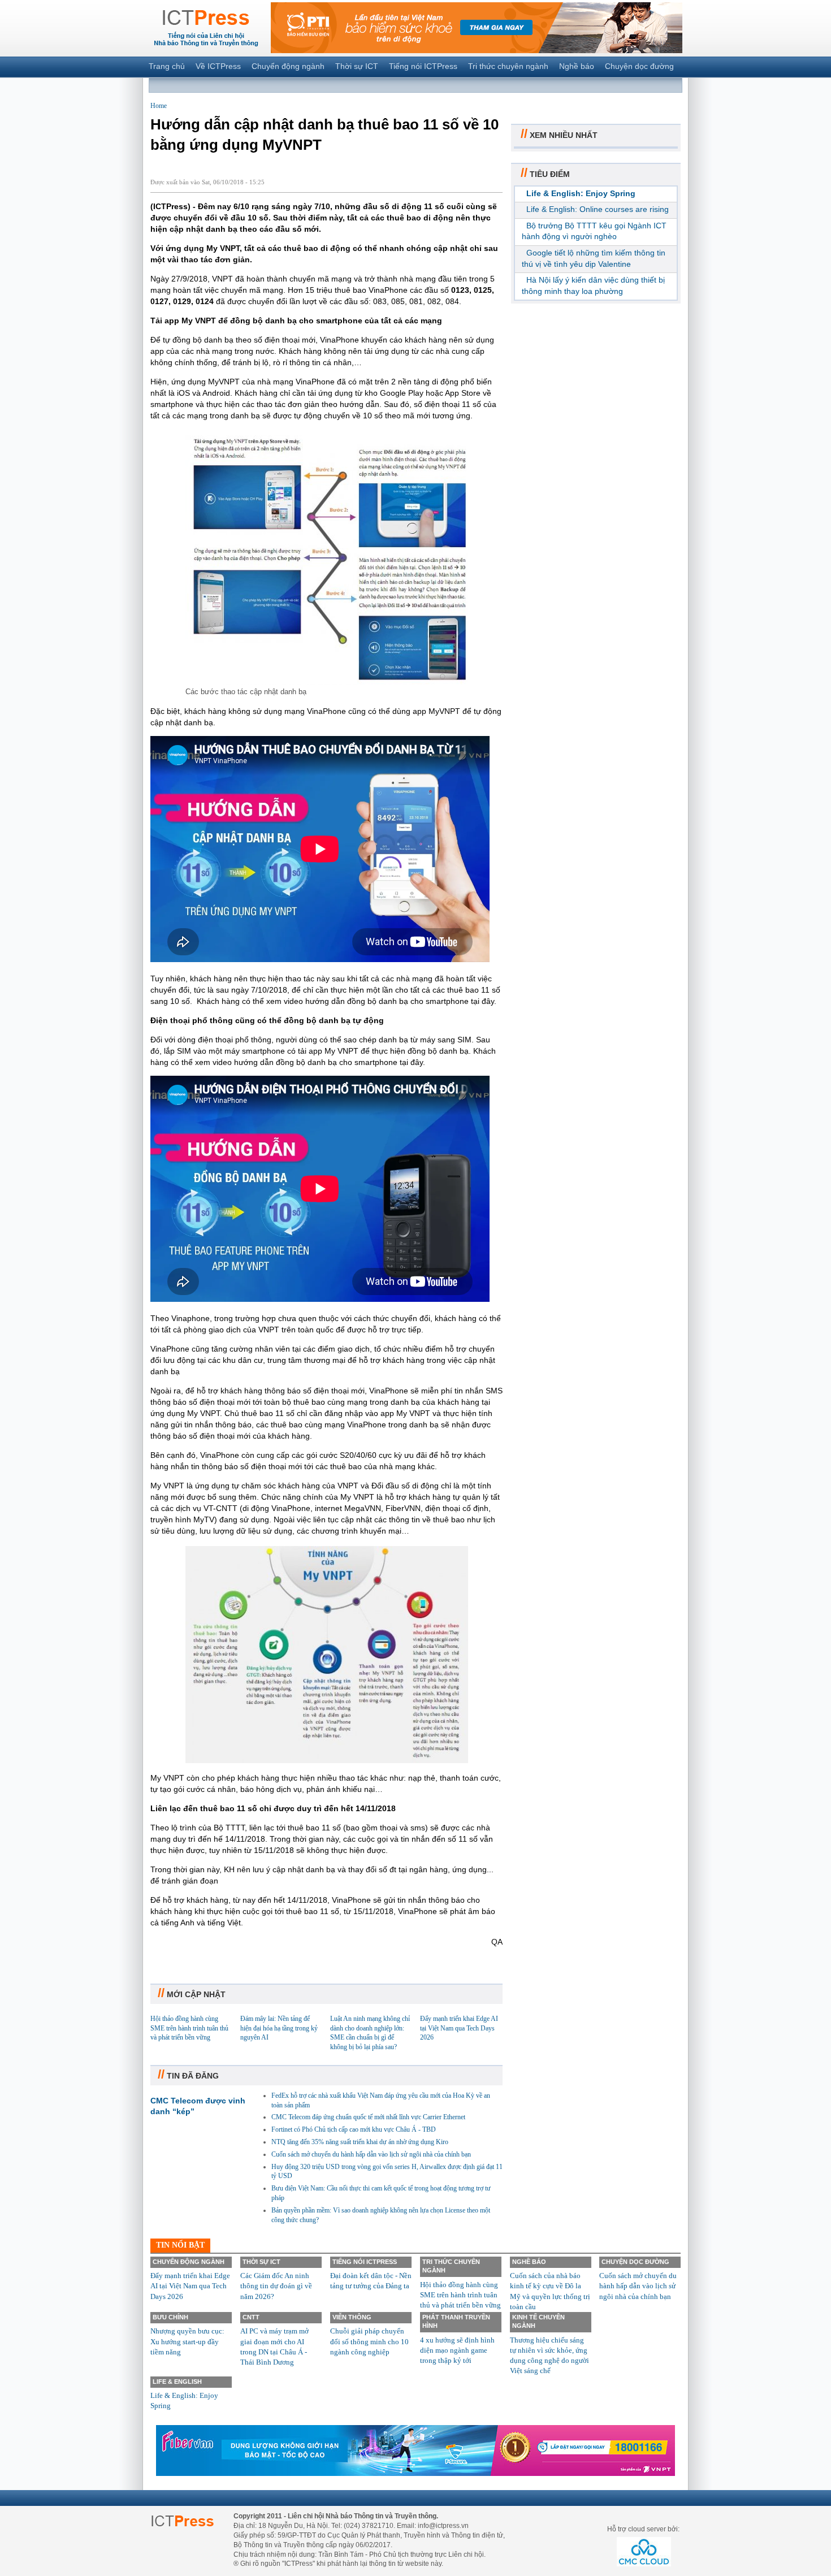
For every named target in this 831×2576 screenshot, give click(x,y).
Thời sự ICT (357, 66)
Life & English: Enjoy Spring (581, 193)
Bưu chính (170, 2317)
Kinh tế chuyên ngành (538, 2321)
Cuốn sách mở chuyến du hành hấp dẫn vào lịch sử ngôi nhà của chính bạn (371, 2154)
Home (159, 106)
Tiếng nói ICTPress (423, 66)
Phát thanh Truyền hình (456, 2321)
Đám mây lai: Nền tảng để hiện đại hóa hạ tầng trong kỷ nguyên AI (279, 2028)
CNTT (251, 2317)
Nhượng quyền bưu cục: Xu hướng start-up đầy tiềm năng (187, 2341)
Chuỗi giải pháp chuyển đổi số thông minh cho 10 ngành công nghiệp (369, 2341)
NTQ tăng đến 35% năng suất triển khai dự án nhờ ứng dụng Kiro (360, 2142)
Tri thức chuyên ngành (508, 66)
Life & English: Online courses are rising (598, 209)
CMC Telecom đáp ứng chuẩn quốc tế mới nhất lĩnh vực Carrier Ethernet (368, 2117)
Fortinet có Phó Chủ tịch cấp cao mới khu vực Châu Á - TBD (354, 2129)
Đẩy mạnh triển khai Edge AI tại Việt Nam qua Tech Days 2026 (459, 2028)
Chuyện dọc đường (639, 66)
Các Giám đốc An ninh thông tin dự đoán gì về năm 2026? (276, 2286)
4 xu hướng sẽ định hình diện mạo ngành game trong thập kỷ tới (457, 2350)
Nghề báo (577, 66)
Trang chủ (167, 66)
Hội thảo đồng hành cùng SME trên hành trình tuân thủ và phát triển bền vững (189, 2028)
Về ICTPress (218, 66)
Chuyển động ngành (288, 66)
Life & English (177, 2382)
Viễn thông (352, 2317)
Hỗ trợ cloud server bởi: (643, 2529)
